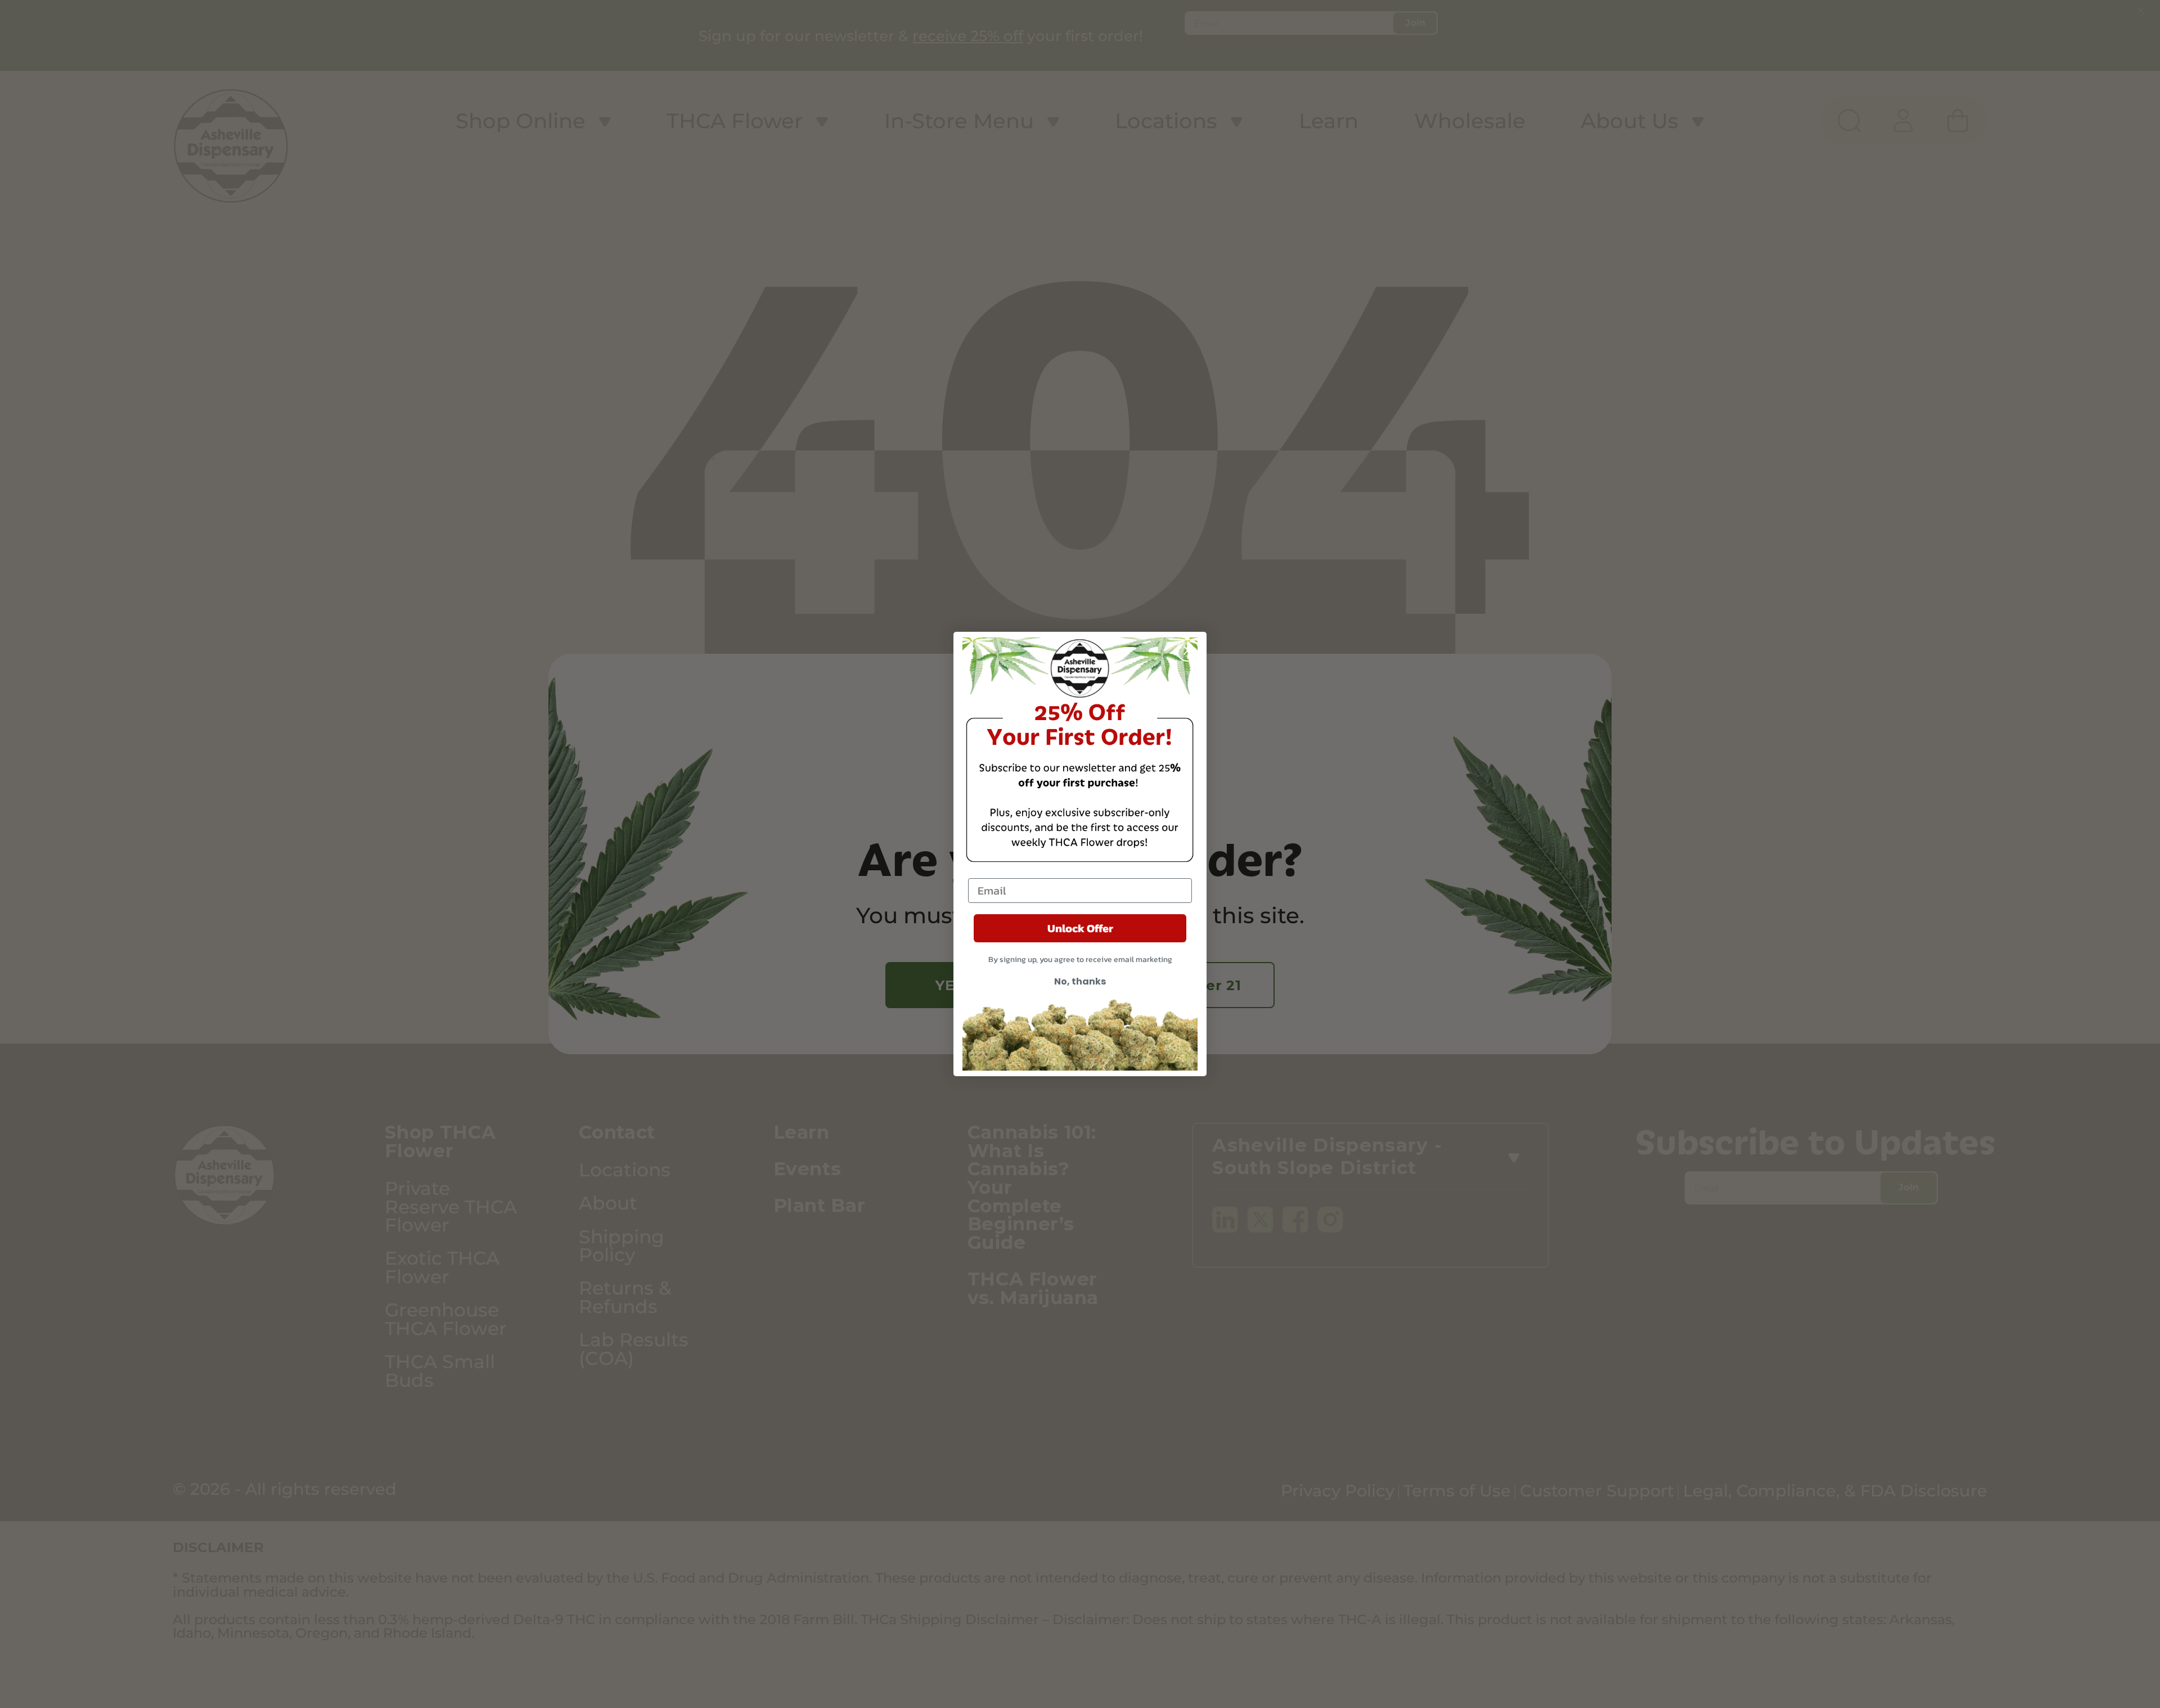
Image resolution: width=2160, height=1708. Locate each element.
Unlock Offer (1080, 928)
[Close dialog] (1188, 650)
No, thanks (1080, 981)
